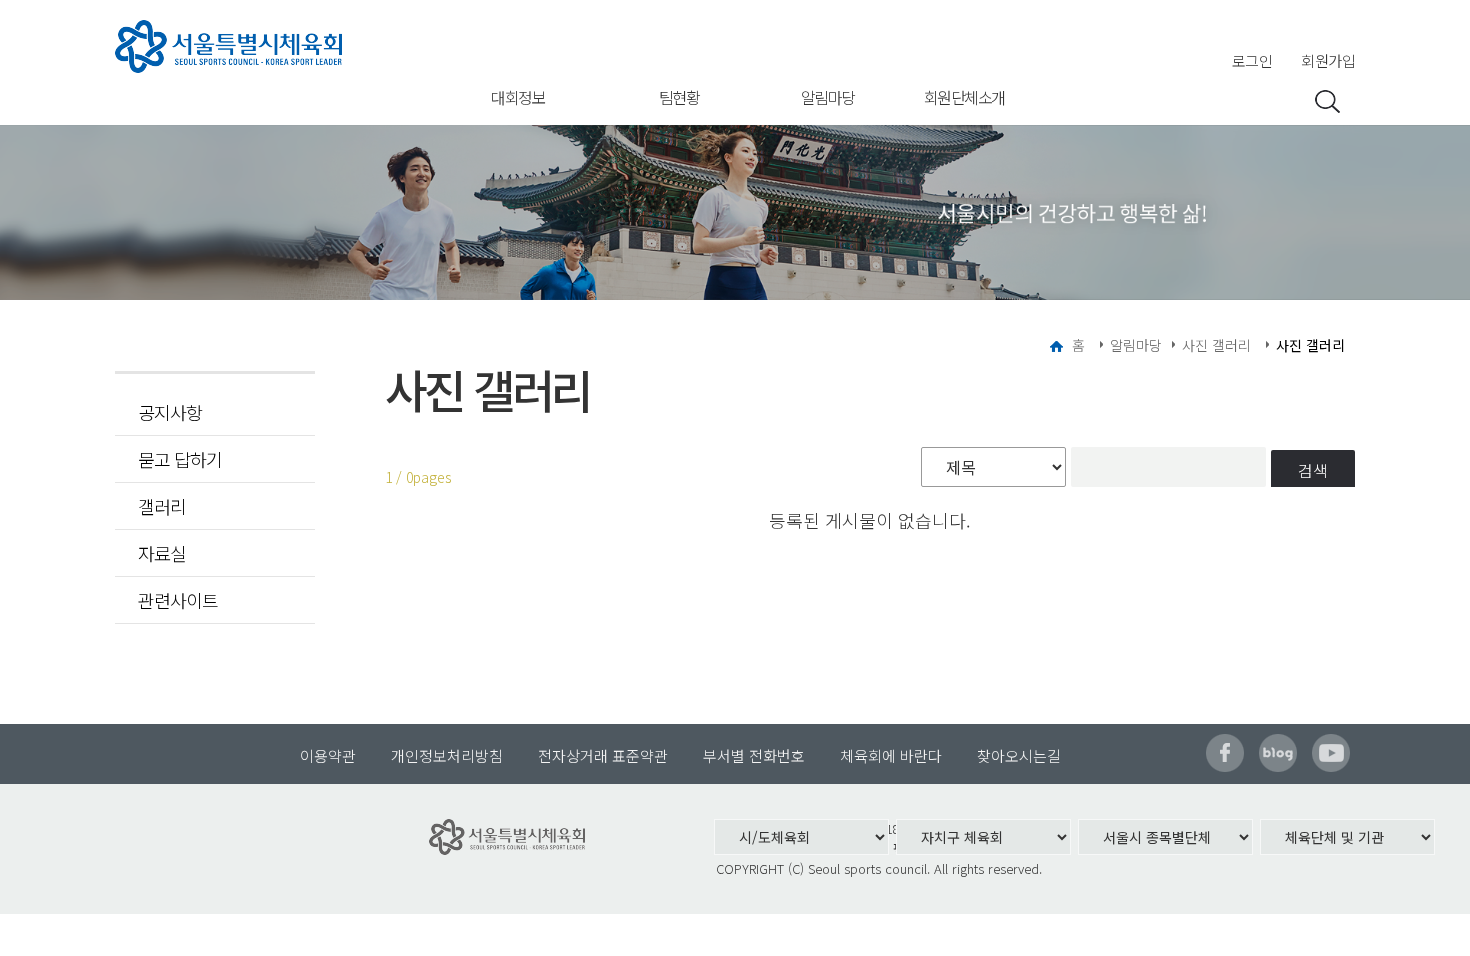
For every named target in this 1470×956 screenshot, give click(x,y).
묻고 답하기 (180, 459)
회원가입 (1328, 60)
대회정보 (518, 97)
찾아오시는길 (1019, 755)
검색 (1313, 470)
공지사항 (170, 412)
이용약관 (328, 755)
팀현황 (679, 97)
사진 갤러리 (1216, 345)
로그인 (1252, 60)
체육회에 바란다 (891, 755)
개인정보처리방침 (447, 755)
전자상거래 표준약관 (603, 755)
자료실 (162, 553)
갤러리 (162, 506)
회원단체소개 (964, 97)
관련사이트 (178, 600)
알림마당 (828, 97)
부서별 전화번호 (754, 755)
